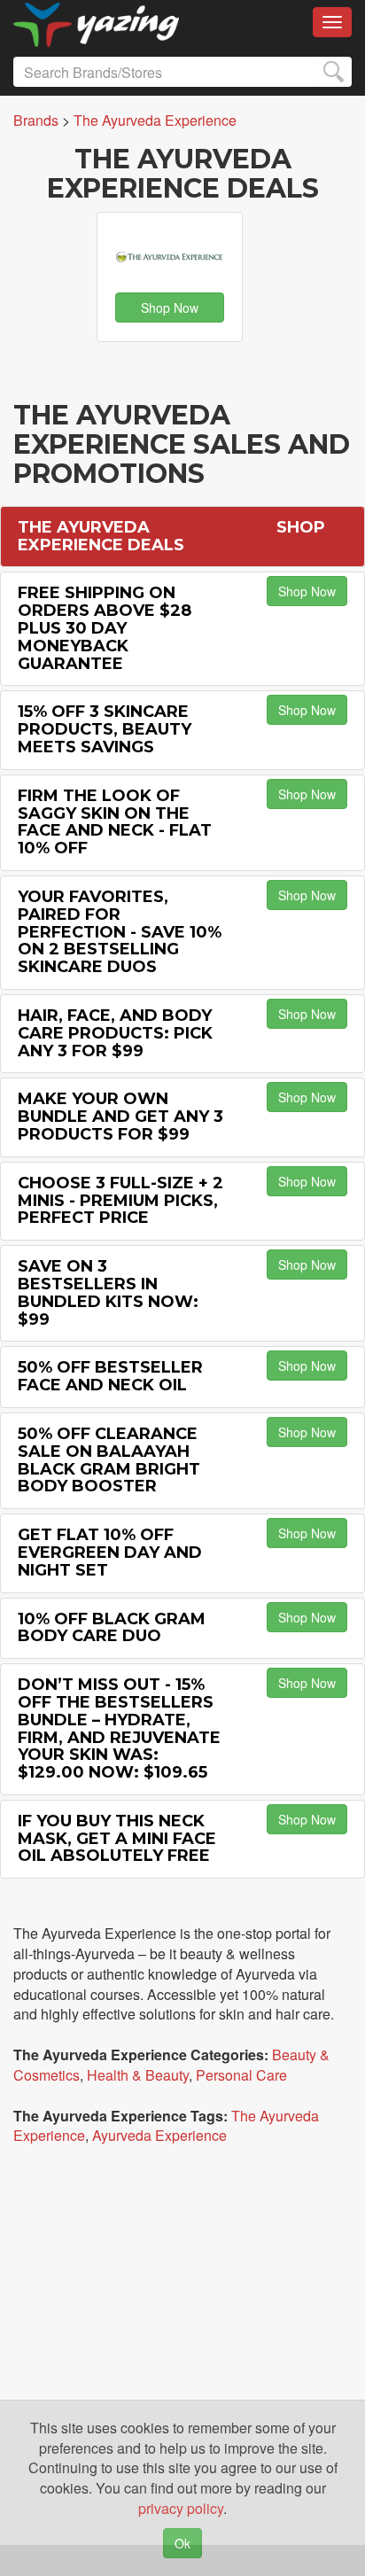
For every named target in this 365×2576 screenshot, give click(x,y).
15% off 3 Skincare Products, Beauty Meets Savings (105, 729)
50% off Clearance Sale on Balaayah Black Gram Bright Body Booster (109, 1460)
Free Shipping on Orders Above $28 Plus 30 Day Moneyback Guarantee (105, 628)
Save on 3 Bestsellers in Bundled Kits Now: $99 (108, 1292)
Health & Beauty (138, 2075)
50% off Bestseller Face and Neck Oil (110, 1376)
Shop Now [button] (170, 307)
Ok (182, 2543)
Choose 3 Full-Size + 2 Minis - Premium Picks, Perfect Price (120, 1201)
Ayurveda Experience (159, 2135)
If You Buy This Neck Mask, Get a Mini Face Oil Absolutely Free (117, 1839)
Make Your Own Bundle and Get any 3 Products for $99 (120, 1117)
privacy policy (181, 2508)
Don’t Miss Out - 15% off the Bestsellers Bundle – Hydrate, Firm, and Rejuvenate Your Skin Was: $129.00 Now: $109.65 (119, 1728)
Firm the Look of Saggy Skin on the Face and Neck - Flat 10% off (115, 822)
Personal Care (241, 2075)
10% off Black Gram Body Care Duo (112, 1628)
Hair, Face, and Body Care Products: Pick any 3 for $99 (115, 1033)
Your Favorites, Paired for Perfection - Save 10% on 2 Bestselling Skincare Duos (120, 932)
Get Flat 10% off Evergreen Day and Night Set (110, 1553)
